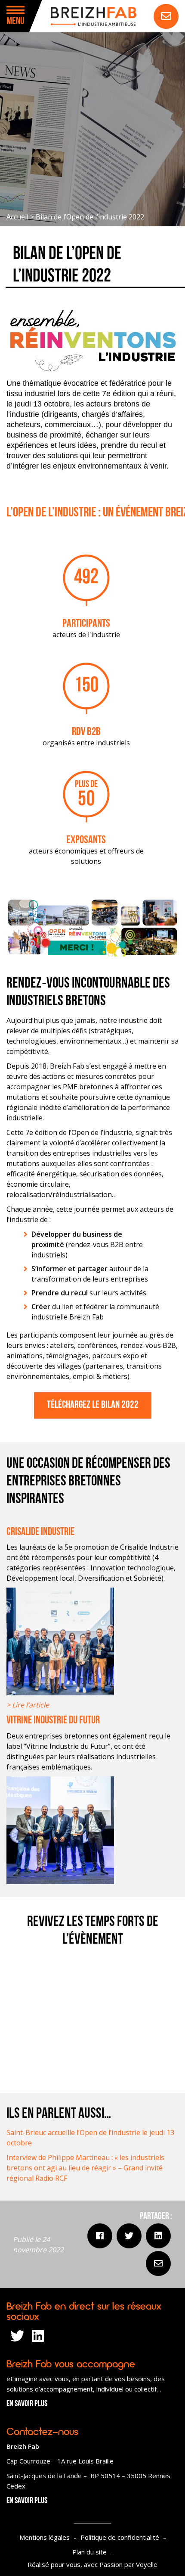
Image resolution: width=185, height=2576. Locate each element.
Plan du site (89, 2552)
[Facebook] (100, 2236)
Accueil (17, 217)
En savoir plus (27, 2404)
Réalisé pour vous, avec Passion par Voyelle (92, 2564)
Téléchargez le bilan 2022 (93, 1405)
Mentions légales (45, 2537)
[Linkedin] (158, 2236)
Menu (15, 22)
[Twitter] (129, 2236)
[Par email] (158, 2263)
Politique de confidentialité (120, 2537)
